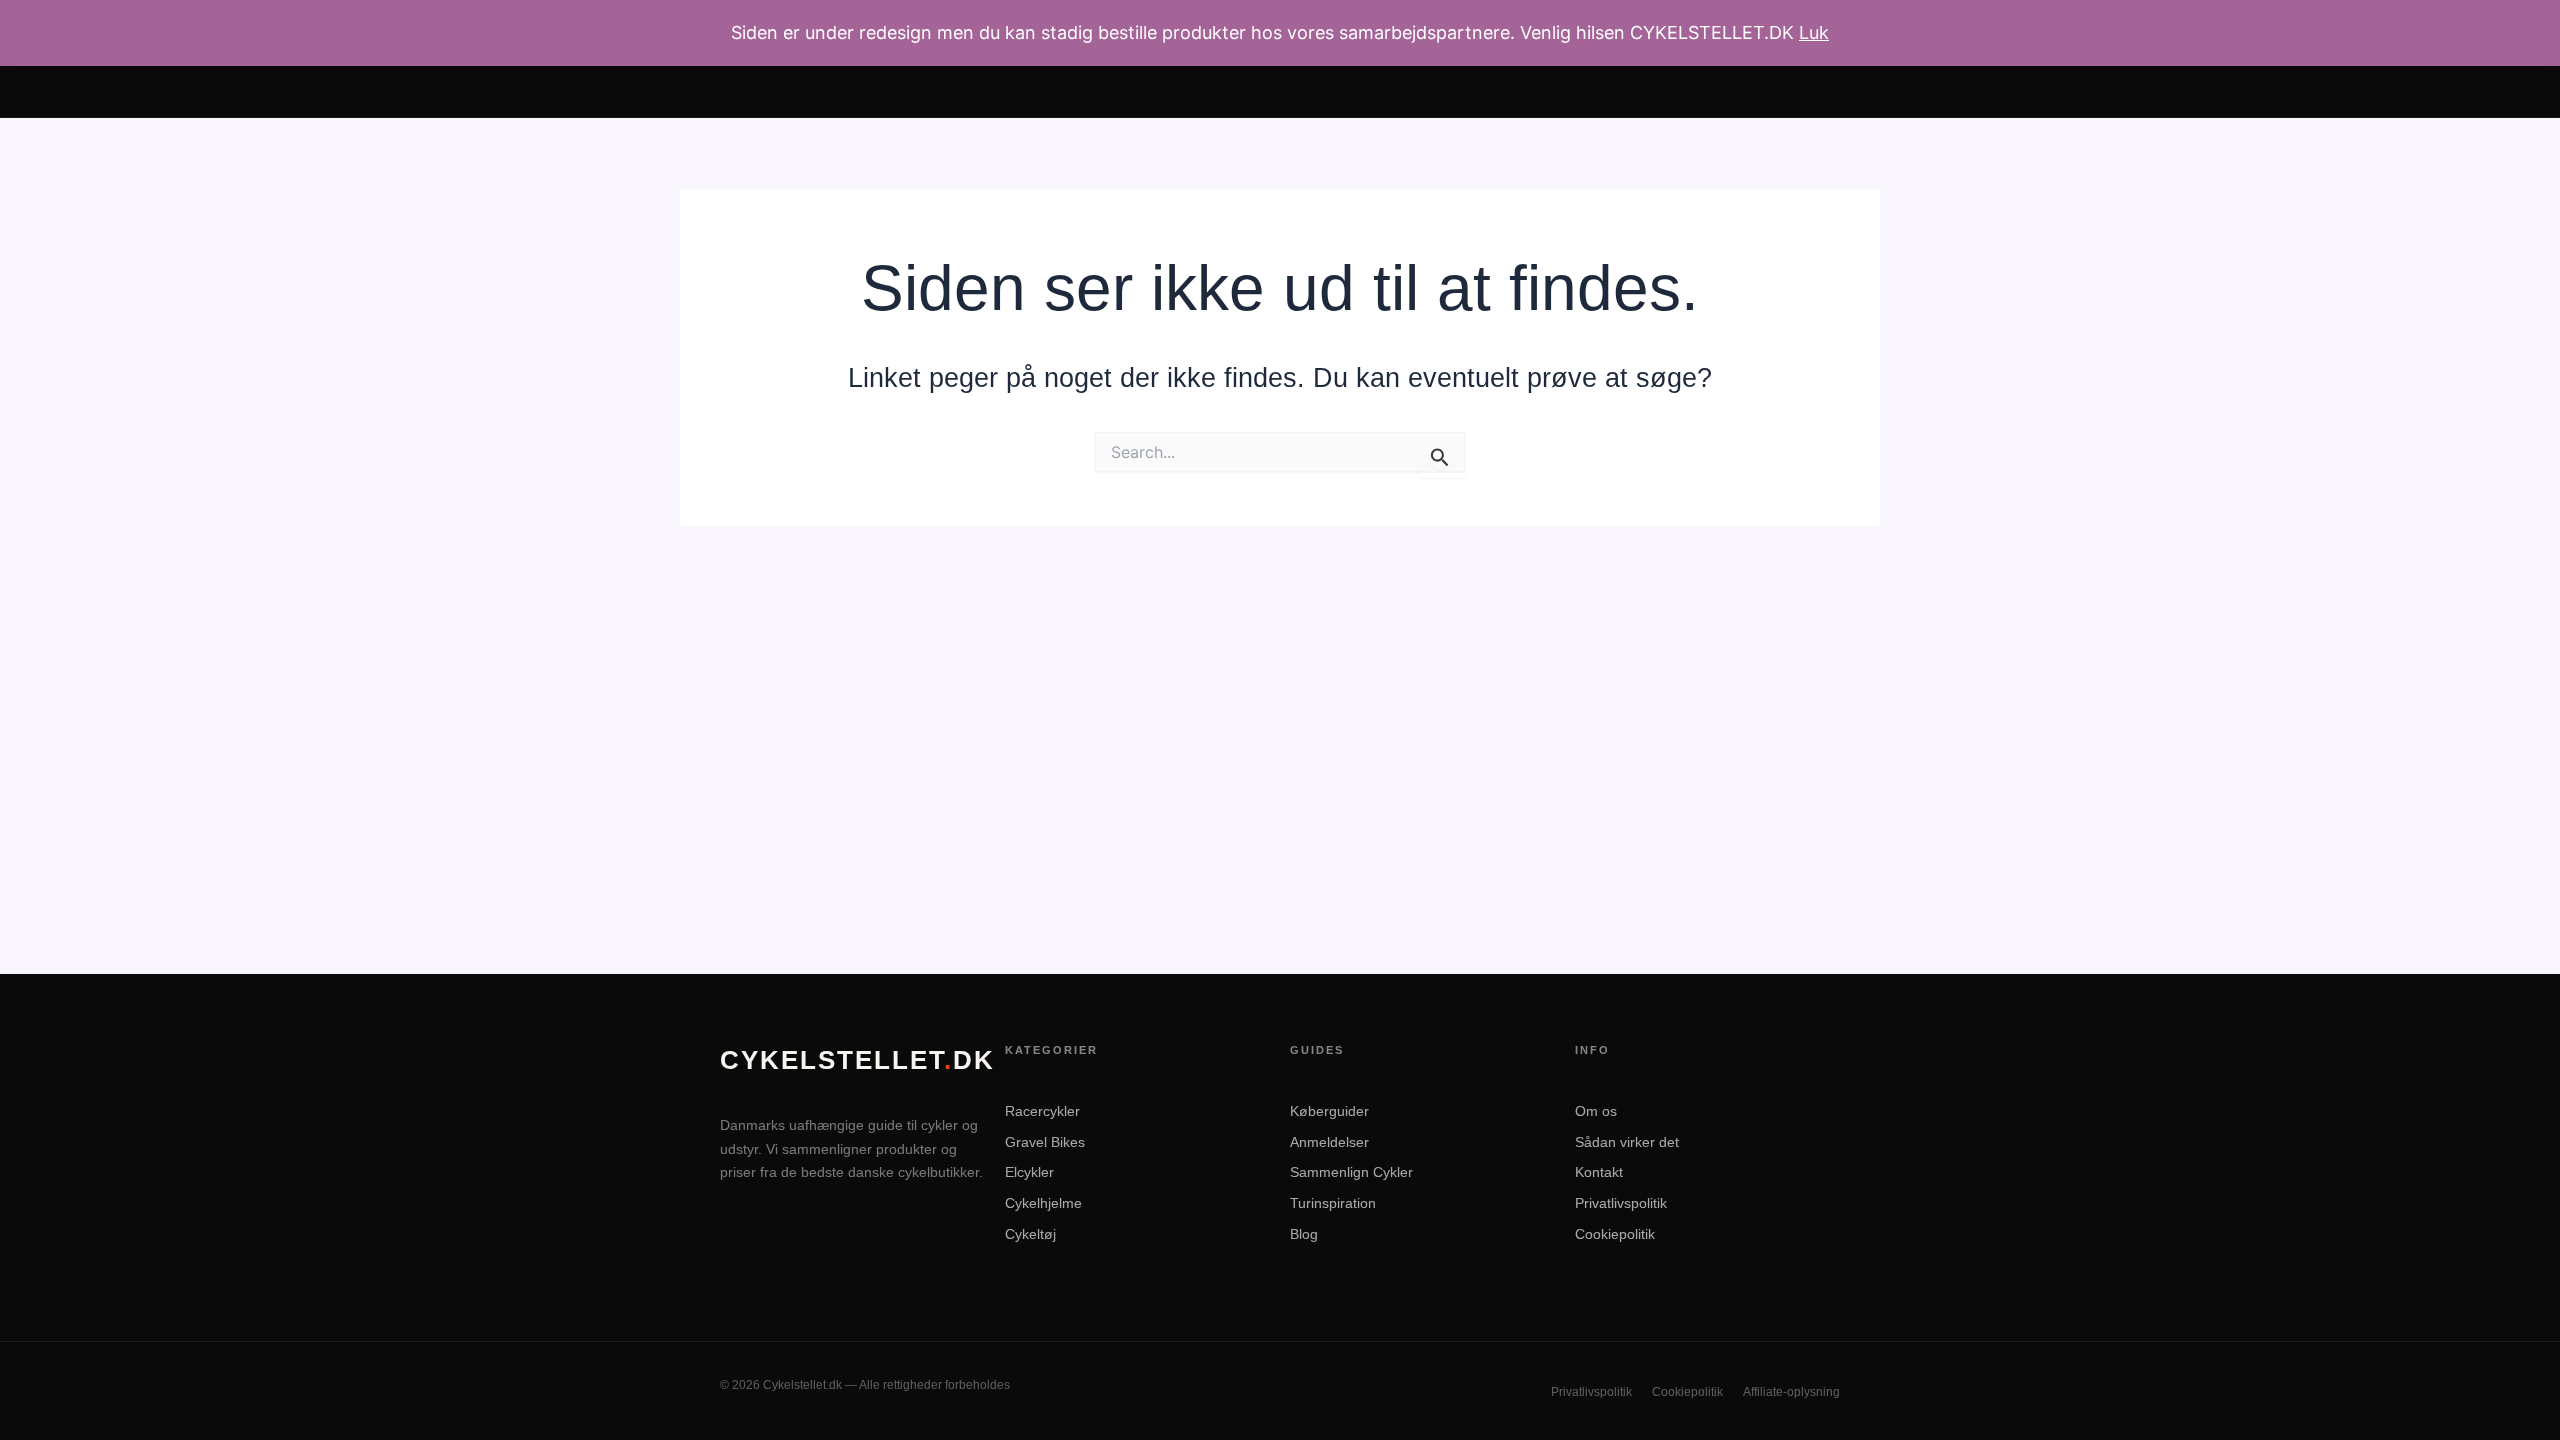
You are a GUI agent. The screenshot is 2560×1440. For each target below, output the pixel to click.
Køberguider (1329, 1111)
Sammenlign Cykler (1351, 1172)
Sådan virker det (1627, 1142)
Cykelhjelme (1043, 1203)
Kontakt (1599, 1172)
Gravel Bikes (1045, 1142)
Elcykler (1029, 1172)
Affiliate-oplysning (1791, 1392)
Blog (1304, 1234)
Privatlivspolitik (1621, 1203)
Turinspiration (1333, 1203)
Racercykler (1042, 1111)
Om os (1596, 1111)
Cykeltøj (1030, 1234)
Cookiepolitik (1615, 1234)
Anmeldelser (1329, 1142)
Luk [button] (1814, 32)
